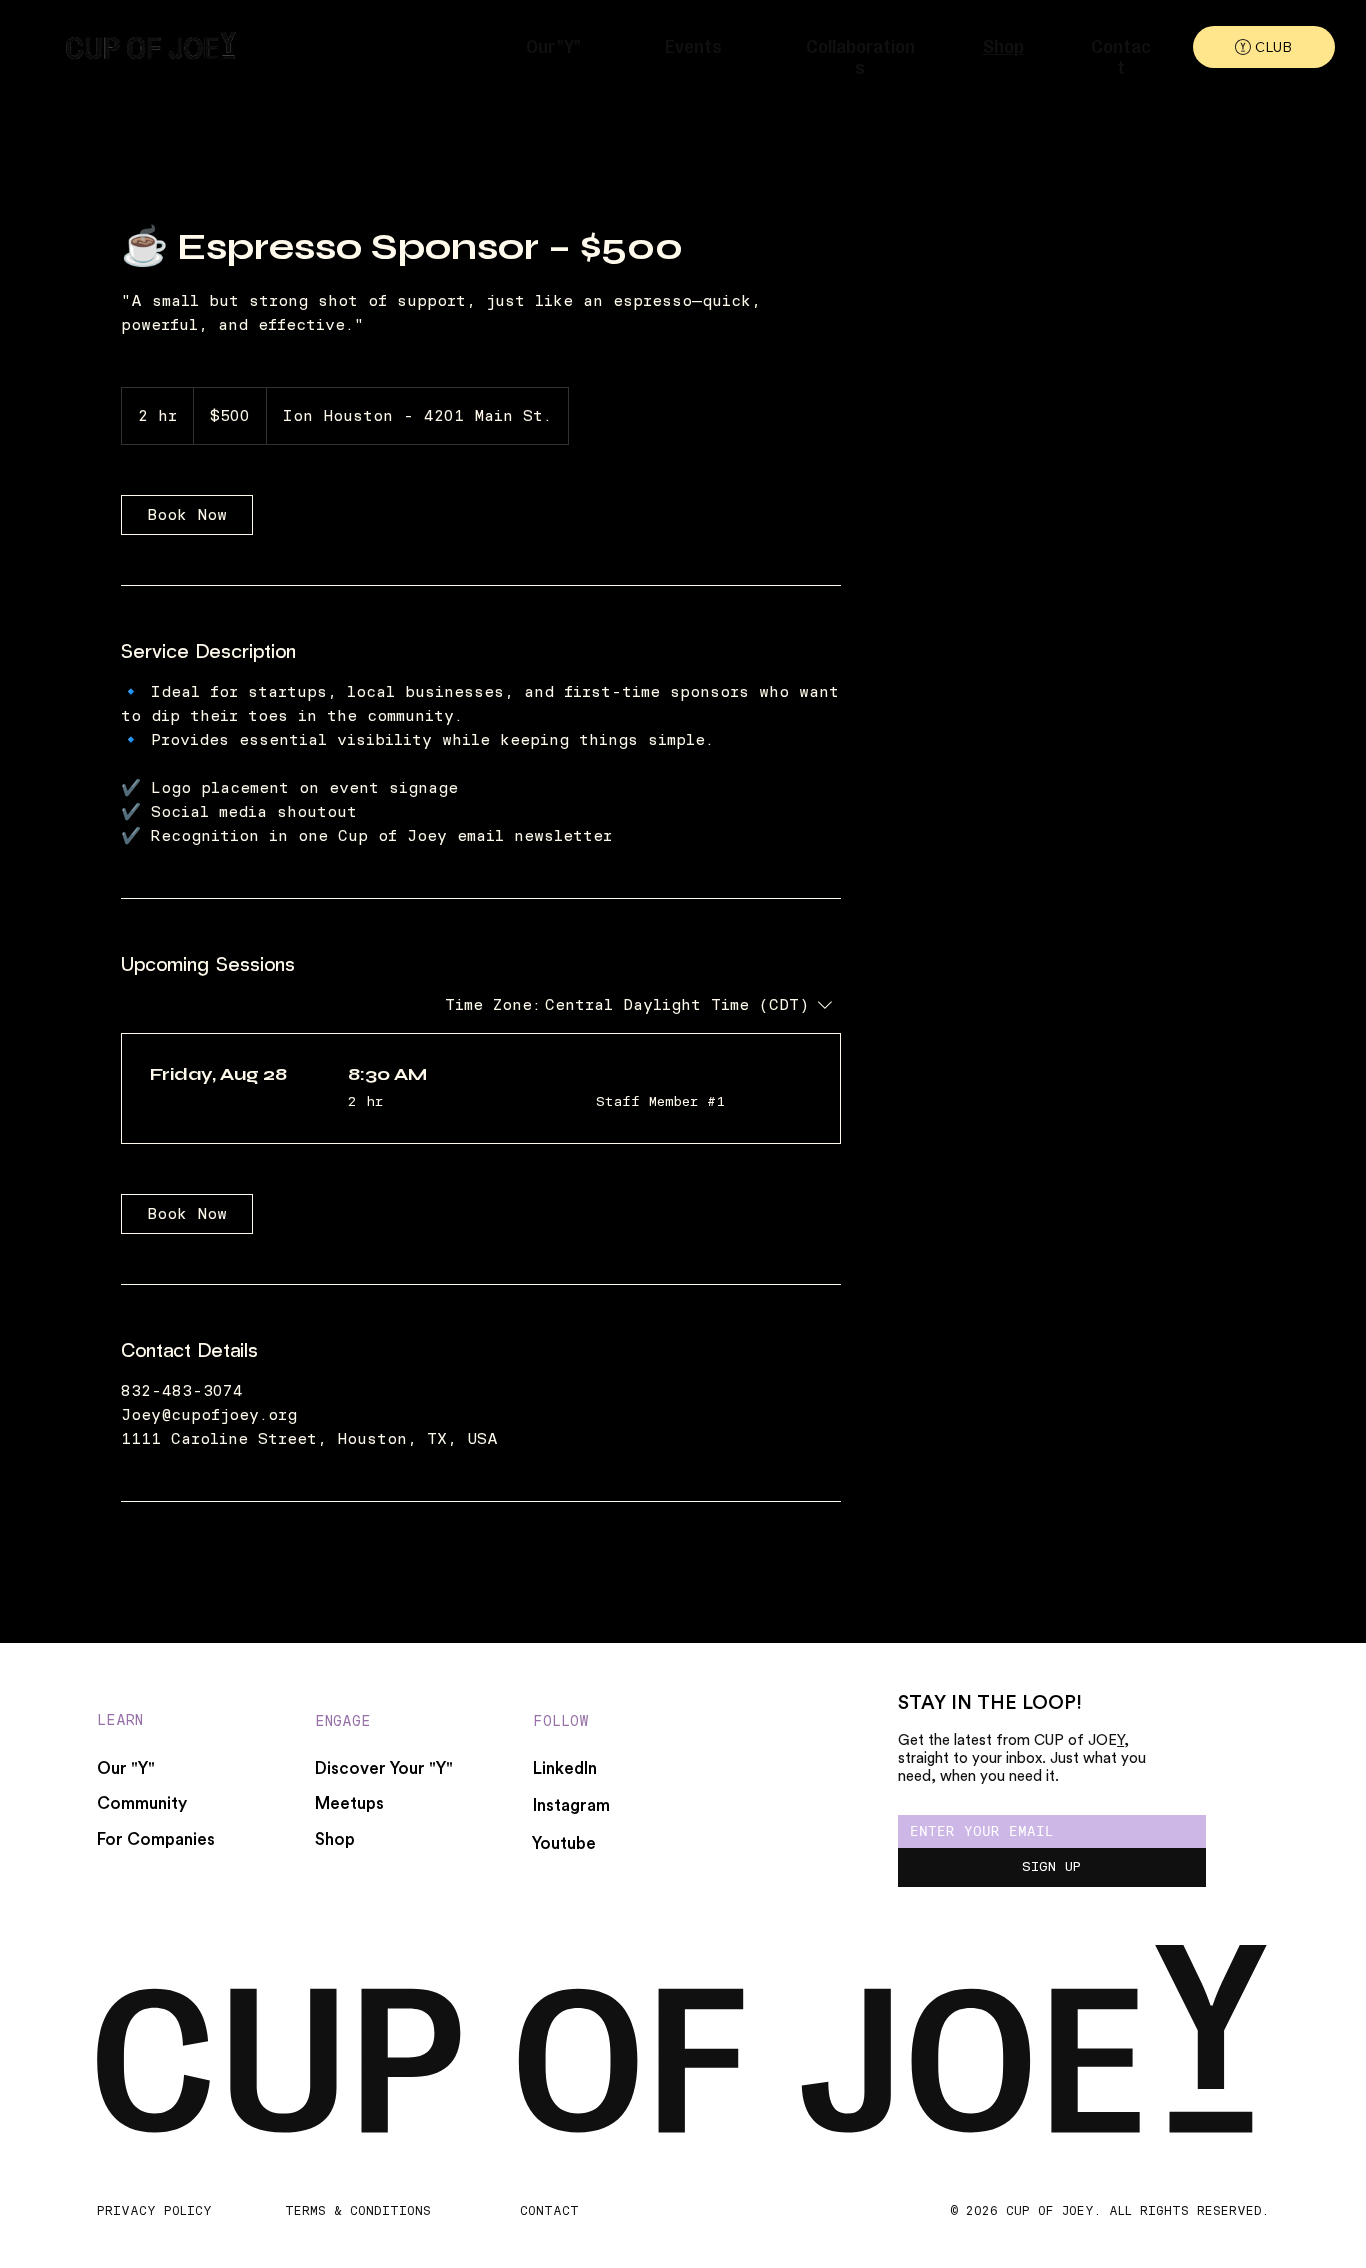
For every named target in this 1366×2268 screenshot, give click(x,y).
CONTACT (549, 2210)
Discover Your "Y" (384, 1768)
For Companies (156, 1839)
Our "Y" (553, 44)
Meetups (349, 1803)
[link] (187, 515)
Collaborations (860, 55)
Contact (1121, 55)
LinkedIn (565, 1768)
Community (142, 1803)
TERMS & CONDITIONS (358, 2210)
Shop (1003, 44)
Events (693, 44)
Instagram (571, 1805)
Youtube (564, 1843)
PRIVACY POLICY (154, 2210)
